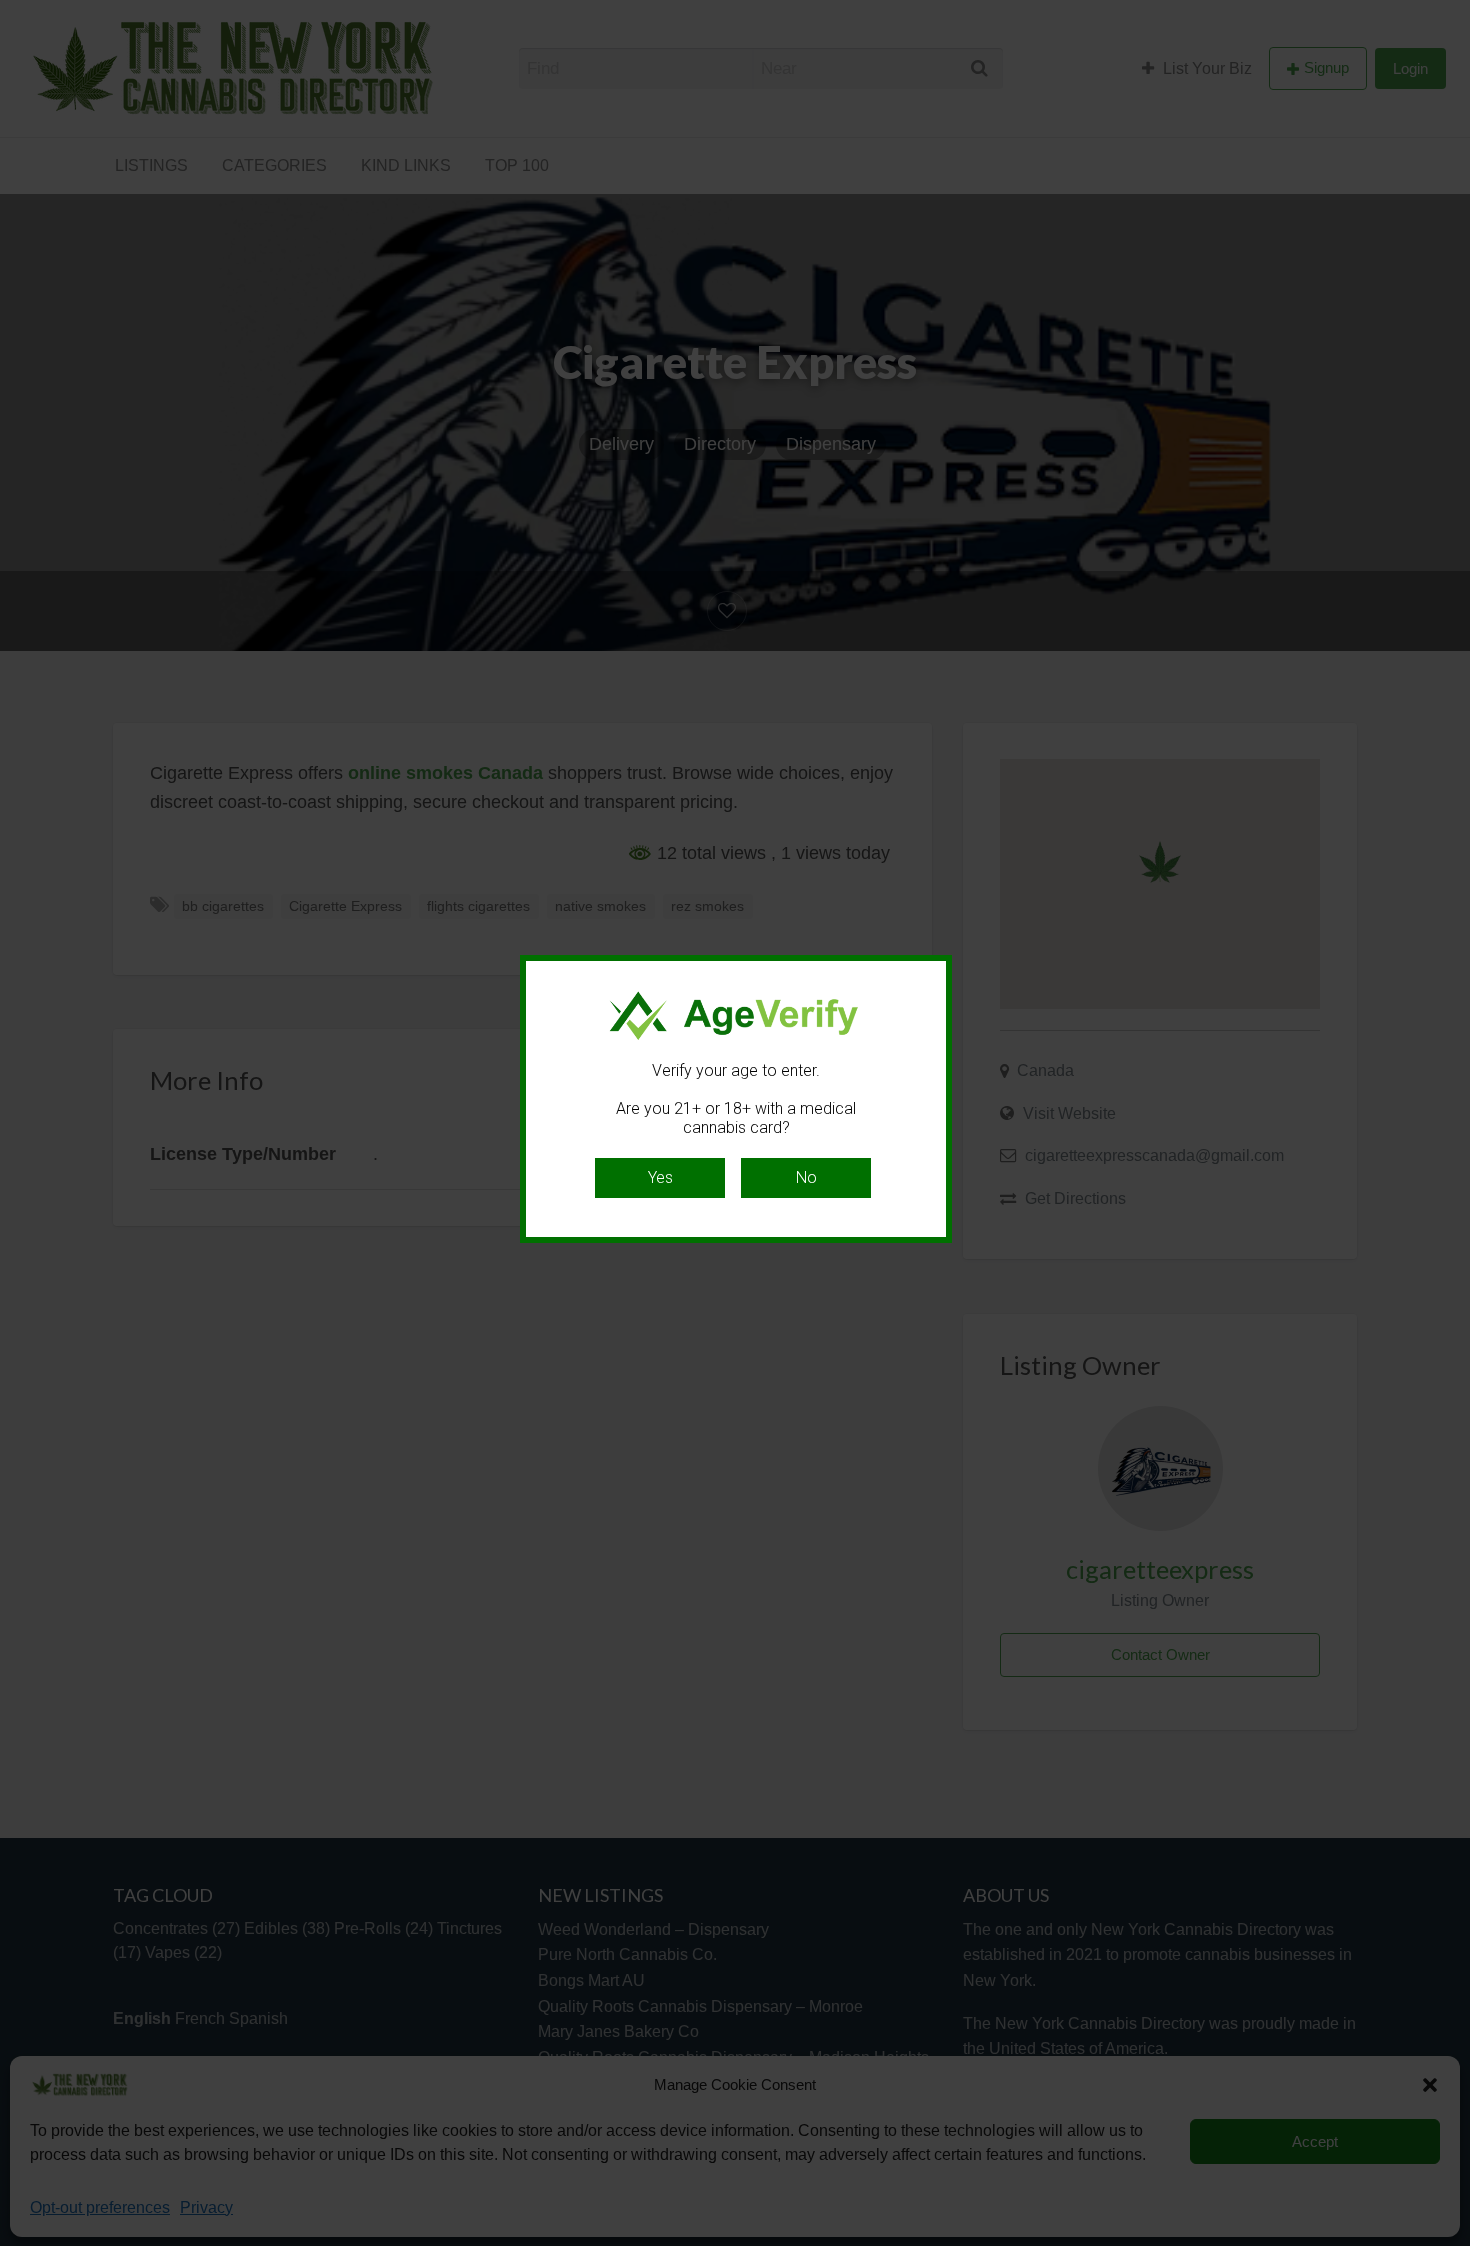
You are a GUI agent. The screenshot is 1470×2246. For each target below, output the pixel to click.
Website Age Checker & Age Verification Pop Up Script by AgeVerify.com (1445, 2241)
